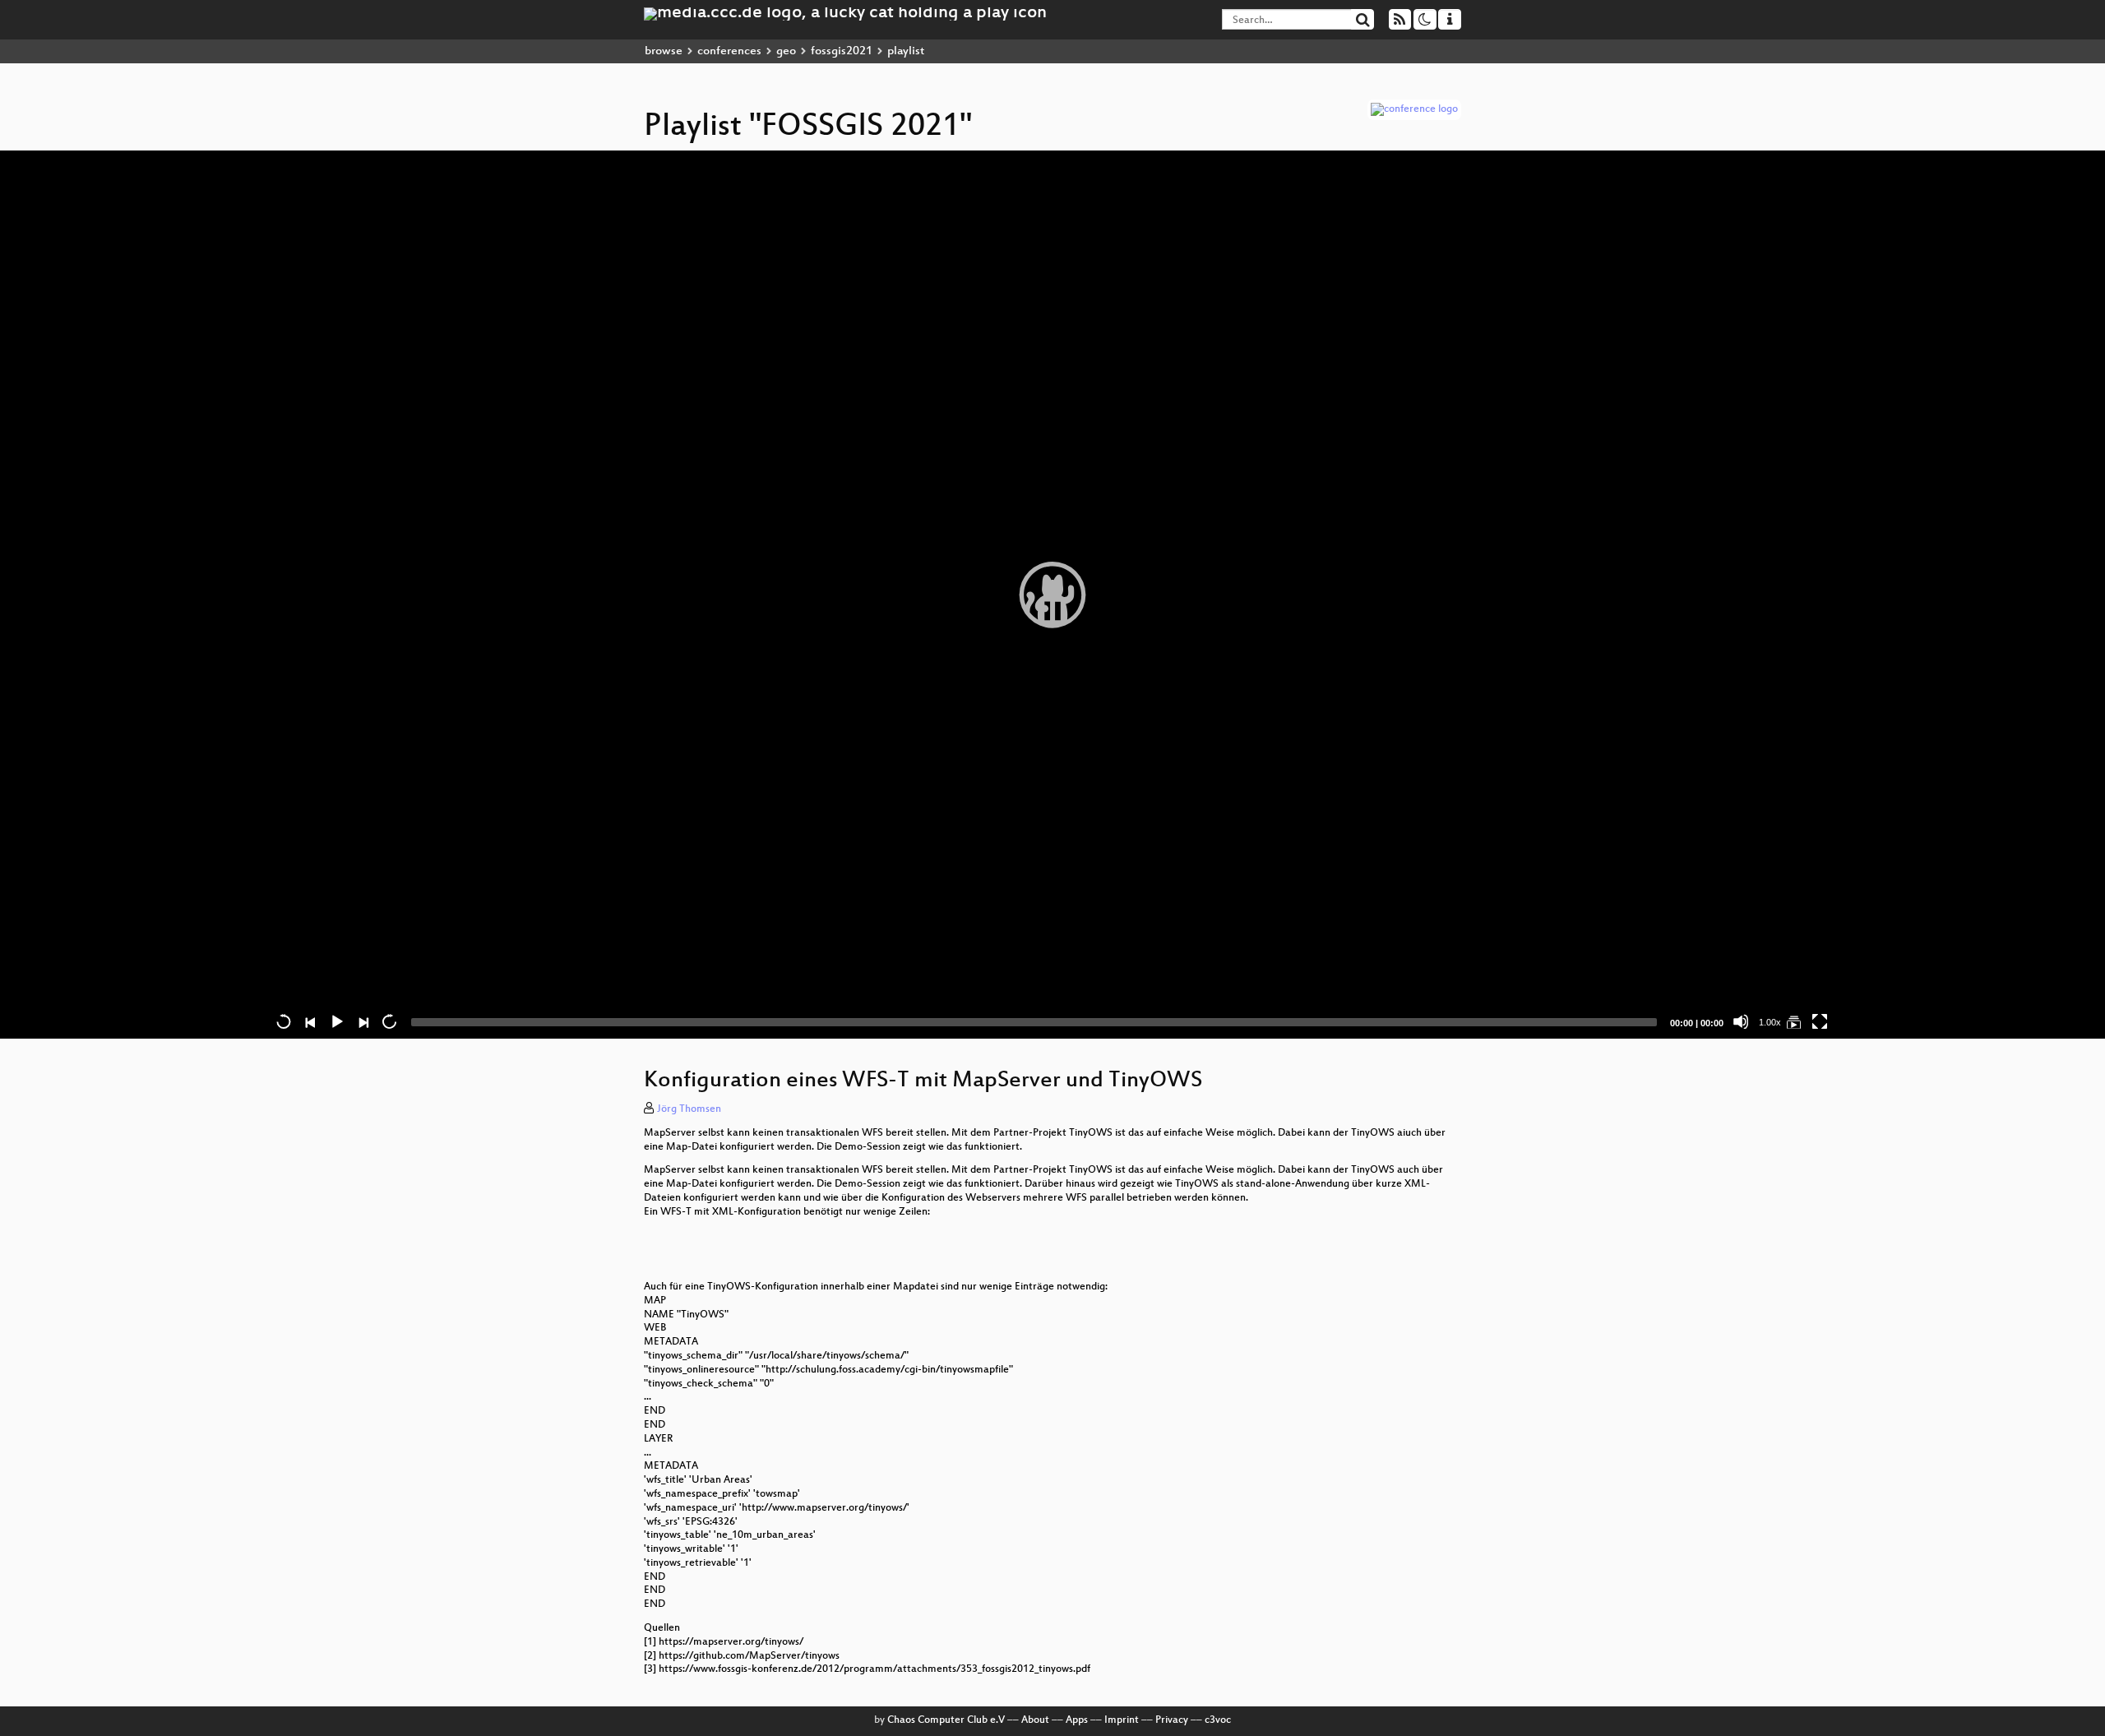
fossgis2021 (842, 51)
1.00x (1770, 1022)
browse (664, 51)
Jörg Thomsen (689, 1109)
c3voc (1218, 1720)
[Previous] (310, 1021)
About (1035, 1720)
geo (786, 51)
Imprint (1122, 1720)
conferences (729, 51)
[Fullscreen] (1820, 1021)
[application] (1052, 595)
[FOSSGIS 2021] (1793, 1021)
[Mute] (1741, 1021)
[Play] (1052, 595)
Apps (1077, 1720)
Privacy (1172, 1720)
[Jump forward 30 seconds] (389, 1021)
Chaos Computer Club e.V (946, 1720)
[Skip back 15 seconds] (284, 1021)
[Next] (363, 1021)
